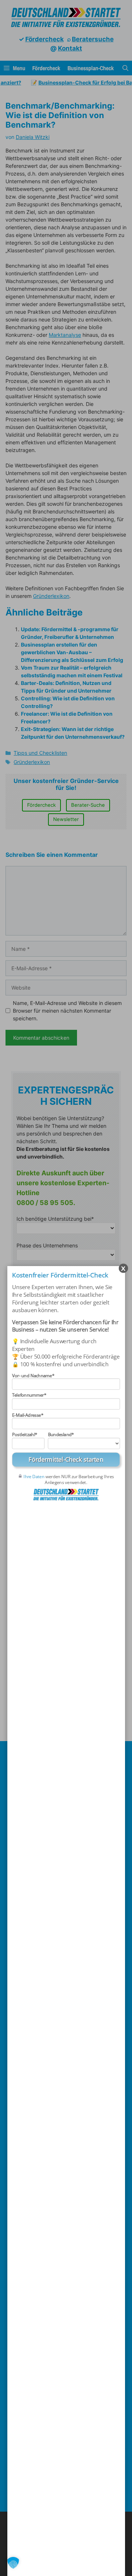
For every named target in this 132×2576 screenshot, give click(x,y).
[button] (13, 2563)
